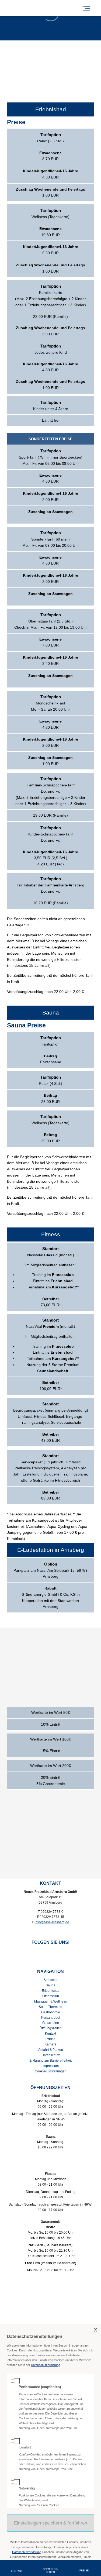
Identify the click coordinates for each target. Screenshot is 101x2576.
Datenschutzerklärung (46, 2365)
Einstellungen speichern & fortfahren (50, 2523)
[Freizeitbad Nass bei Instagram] (55, 1953)
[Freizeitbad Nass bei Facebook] (43, 1953)
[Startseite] (35, 8)
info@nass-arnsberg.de (52, 1922)
